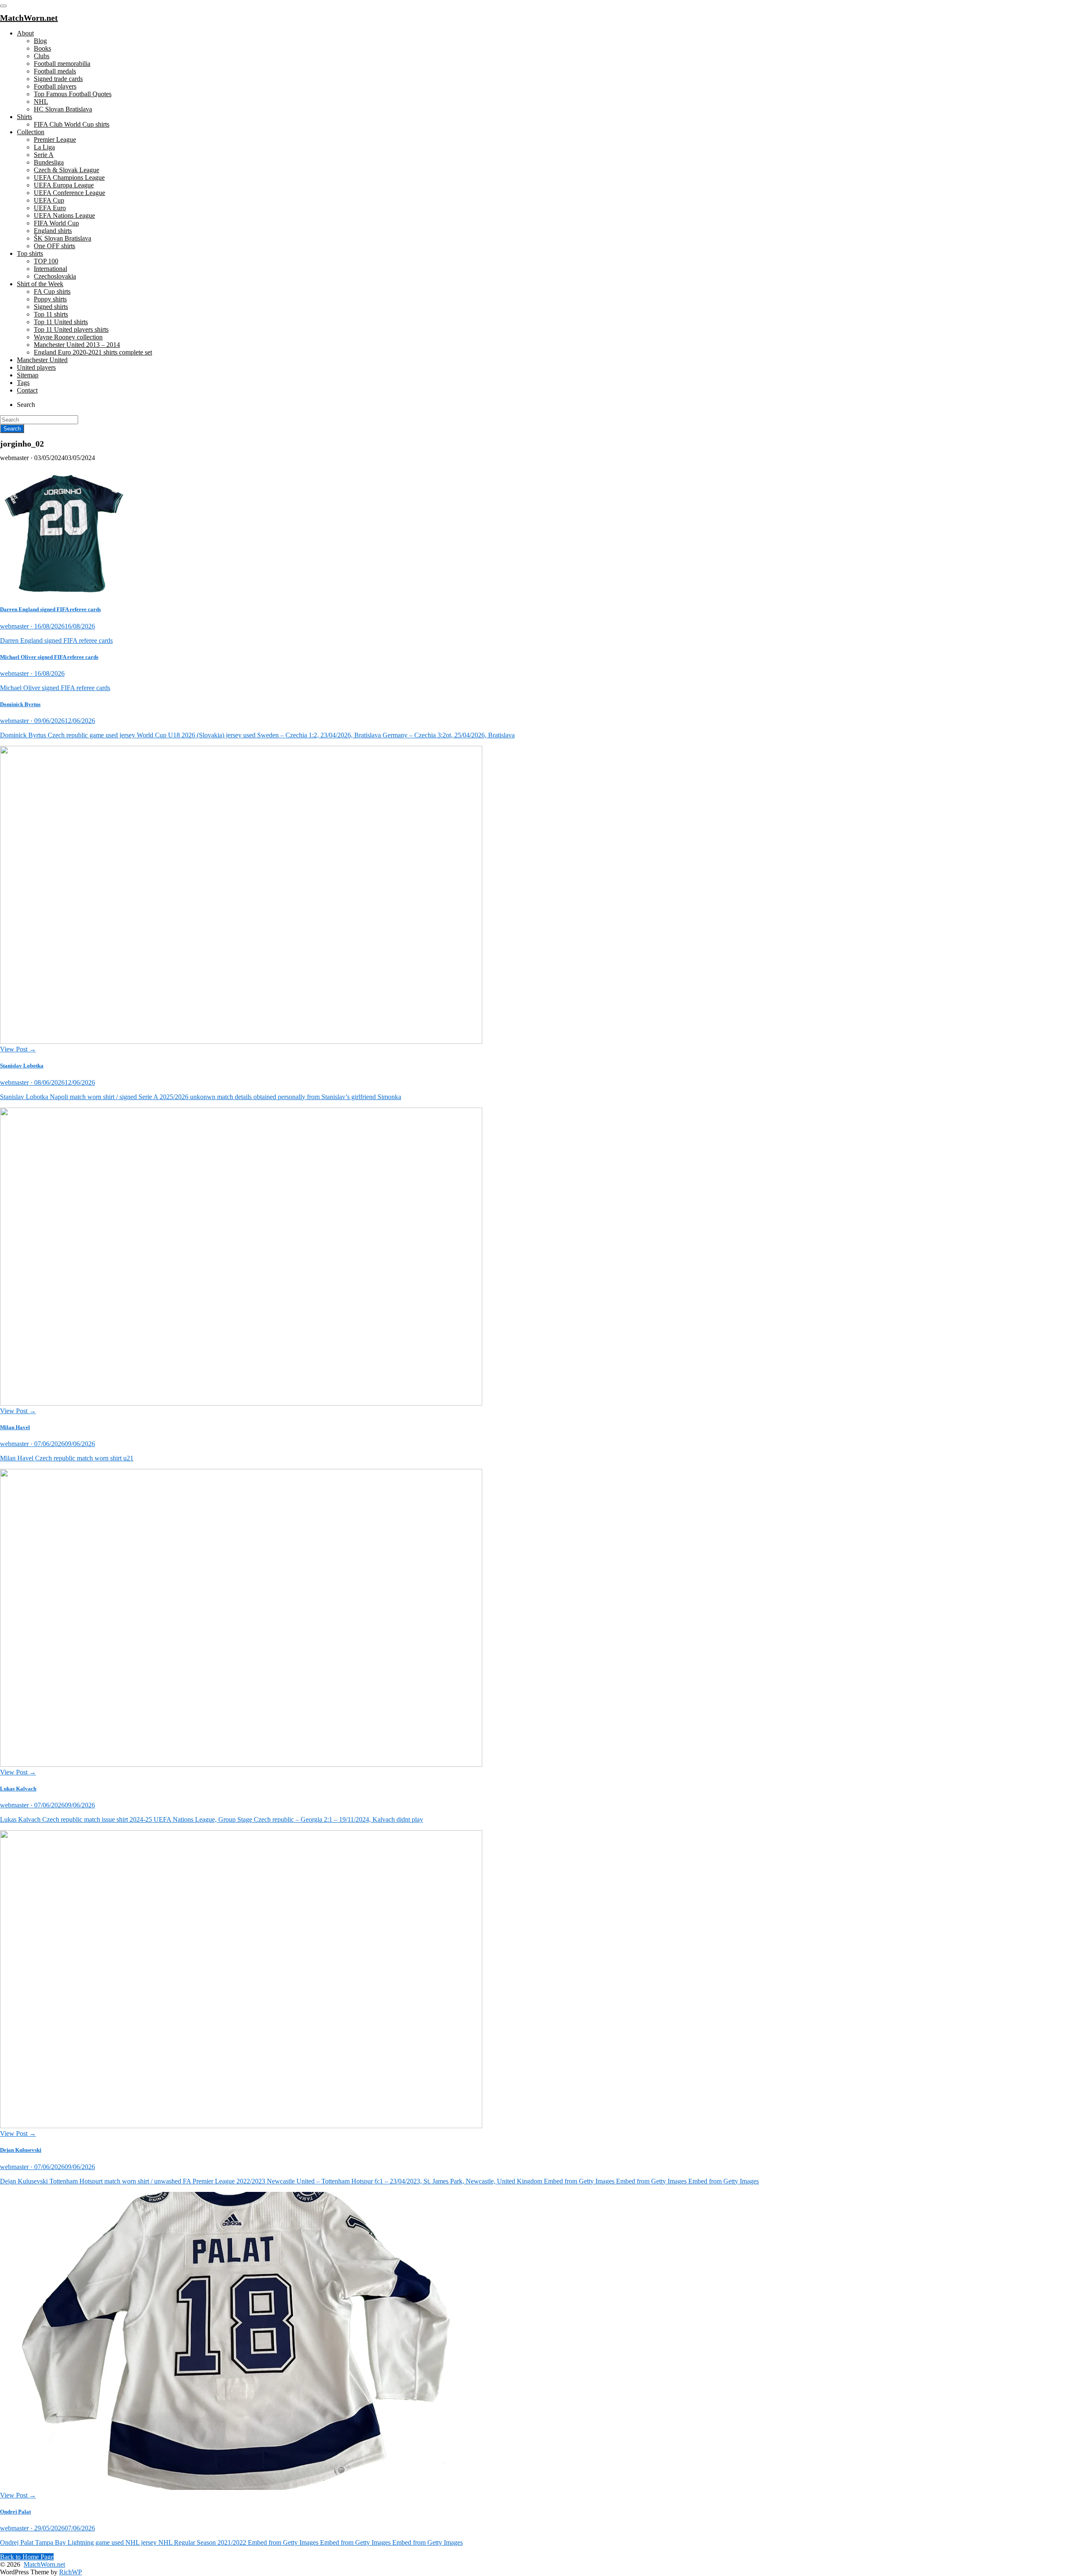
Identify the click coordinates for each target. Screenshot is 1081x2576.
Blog (40, 41)
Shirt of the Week (40, 284)
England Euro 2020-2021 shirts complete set (93, 352)
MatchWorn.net (44, 2564)
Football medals (55, 71)
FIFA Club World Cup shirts (72, 124)
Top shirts (30, 253)
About (25, 33)
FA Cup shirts (52, 291)
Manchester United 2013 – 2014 (77, 345)
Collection (31, 132)
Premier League (55, 139)
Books (42, 48)
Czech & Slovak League (67, 170)
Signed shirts (51, 307)
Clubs (42, 56)
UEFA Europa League (64, 185)
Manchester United (42, 360)
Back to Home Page (27, 2557)
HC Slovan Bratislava (63, 109)
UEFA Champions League (69, 177)
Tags (23, 383)
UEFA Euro (50, 208)
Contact (27, 390)
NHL (41, 102)
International (50, 269)
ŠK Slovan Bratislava (62, 238)
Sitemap (28, 375)
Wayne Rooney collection (68, 337)
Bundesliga (49, 162)
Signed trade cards (58, 79)
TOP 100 (46, 261)
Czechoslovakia (55, 276)
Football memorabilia (62, 64)
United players (36, 367)
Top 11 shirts (51, 314)
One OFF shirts (54, 246)
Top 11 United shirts (61, 322)
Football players (55, 86)
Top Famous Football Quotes (73, 94)
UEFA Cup (49, 200)
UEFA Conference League (69, 193)
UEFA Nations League (64, 215)
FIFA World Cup (56, 223)
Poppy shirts (50, 299)
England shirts (53, 231)
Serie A (44, 155)
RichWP (71, 2572)
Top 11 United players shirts (71, 329)
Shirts (24, 117)
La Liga (44, 147)
